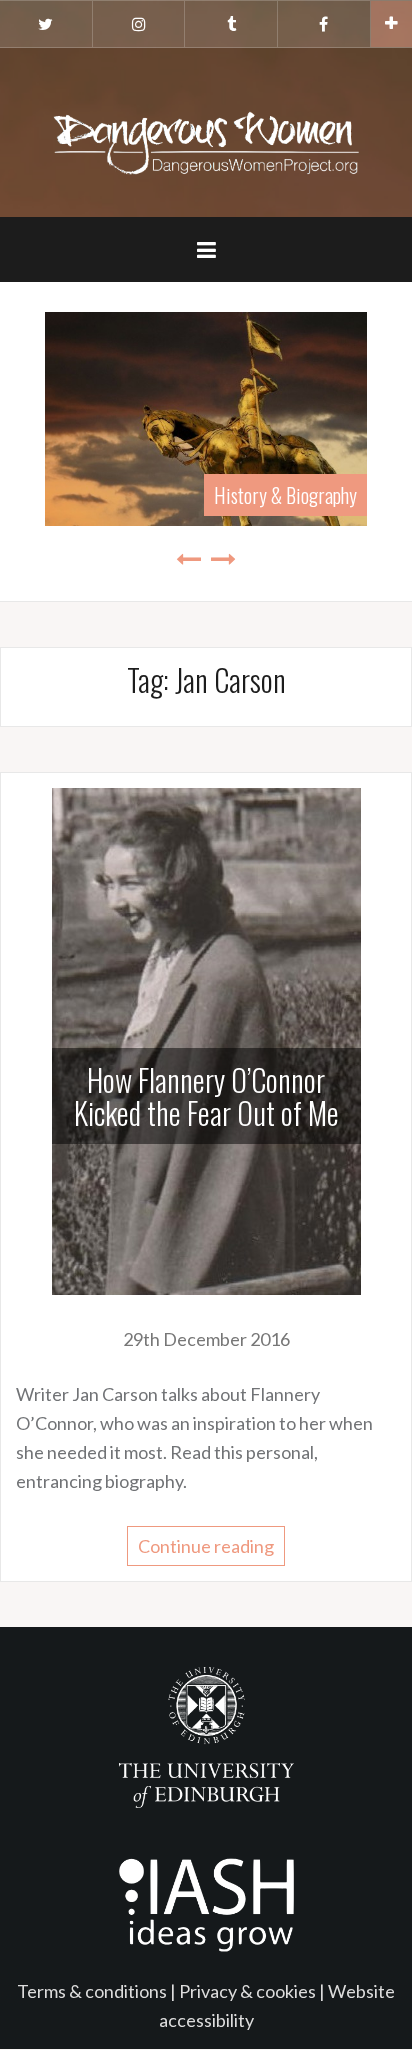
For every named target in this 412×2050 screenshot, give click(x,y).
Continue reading (206, 1546)
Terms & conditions (92, 1991)
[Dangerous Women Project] (206, 130)
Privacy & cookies (247, 1991)
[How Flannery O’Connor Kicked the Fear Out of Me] (206, 1039)
